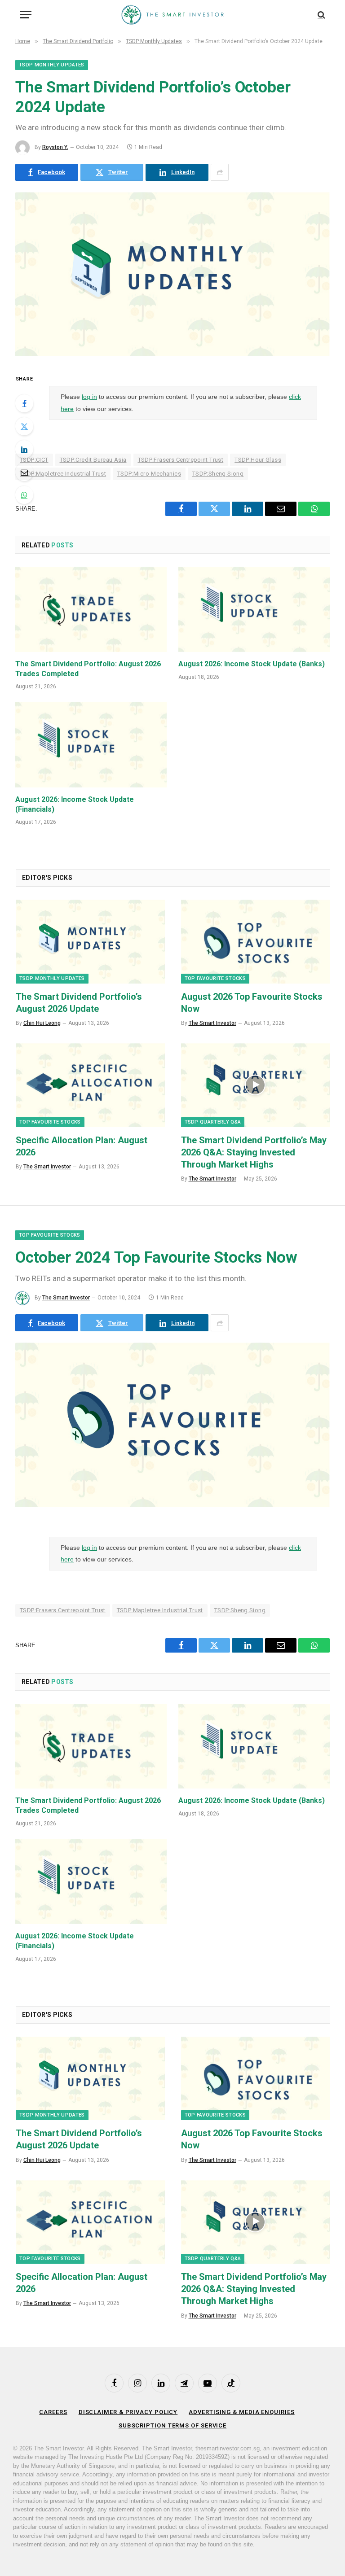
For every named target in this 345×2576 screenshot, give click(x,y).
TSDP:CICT (34, 460)
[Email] (24, 472)
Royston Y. (55, 147)
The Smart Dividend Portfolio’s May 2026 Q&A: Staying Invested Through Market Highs (254, 1152)
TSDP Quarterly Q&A (213, 1122)
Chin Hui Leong (42, 1023)
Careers (53, 2412)
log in (89, 397)
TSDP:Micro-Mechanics (149, 474)
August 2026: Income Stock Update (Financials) (75, 804)
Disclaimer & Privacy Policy (128, 2412)
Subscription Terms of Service (172, 2425)
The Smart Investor (212, 1023)
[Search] (321, 15)
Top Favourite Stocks (215, 978)
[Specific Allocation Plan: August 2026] (90, 1085)
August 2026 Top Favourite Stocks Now (252, 1003)
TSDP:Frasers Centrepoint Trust (181, 460)
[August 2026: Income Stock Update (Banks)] (254, 609)
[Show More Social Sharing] (220, 172)
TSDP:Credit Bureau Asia (93, 460)
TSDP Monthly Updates (52, 65)
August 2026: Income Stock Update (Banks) (252, 664)
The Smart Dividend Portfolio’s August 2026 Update (79, 1003)
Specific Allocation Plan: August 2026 (82, 1146)
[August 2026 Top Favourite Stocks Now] (256, 941)
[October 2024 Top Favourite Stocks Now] (172, 1505)
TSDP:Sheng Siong (218, 474)
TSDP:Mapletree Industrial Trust (63, 474)
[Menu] (26, 15)
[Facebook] (24, 403)
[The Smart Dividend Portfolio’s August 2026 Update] (90, 941)
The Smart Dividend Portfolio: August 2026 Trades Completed (88, 669)
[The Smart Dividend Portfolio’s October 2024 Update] (172, 354)
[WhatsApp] (24, 495)
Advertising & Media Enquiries (241, 2412)
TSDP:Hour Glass (258, 460)
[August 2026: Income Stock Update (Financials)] (91, 745)
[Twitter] (24, 426)
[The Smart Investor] (172, 15)
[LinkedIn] (24, 449)
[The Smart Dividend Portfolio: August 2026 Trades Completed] (91, 609)
